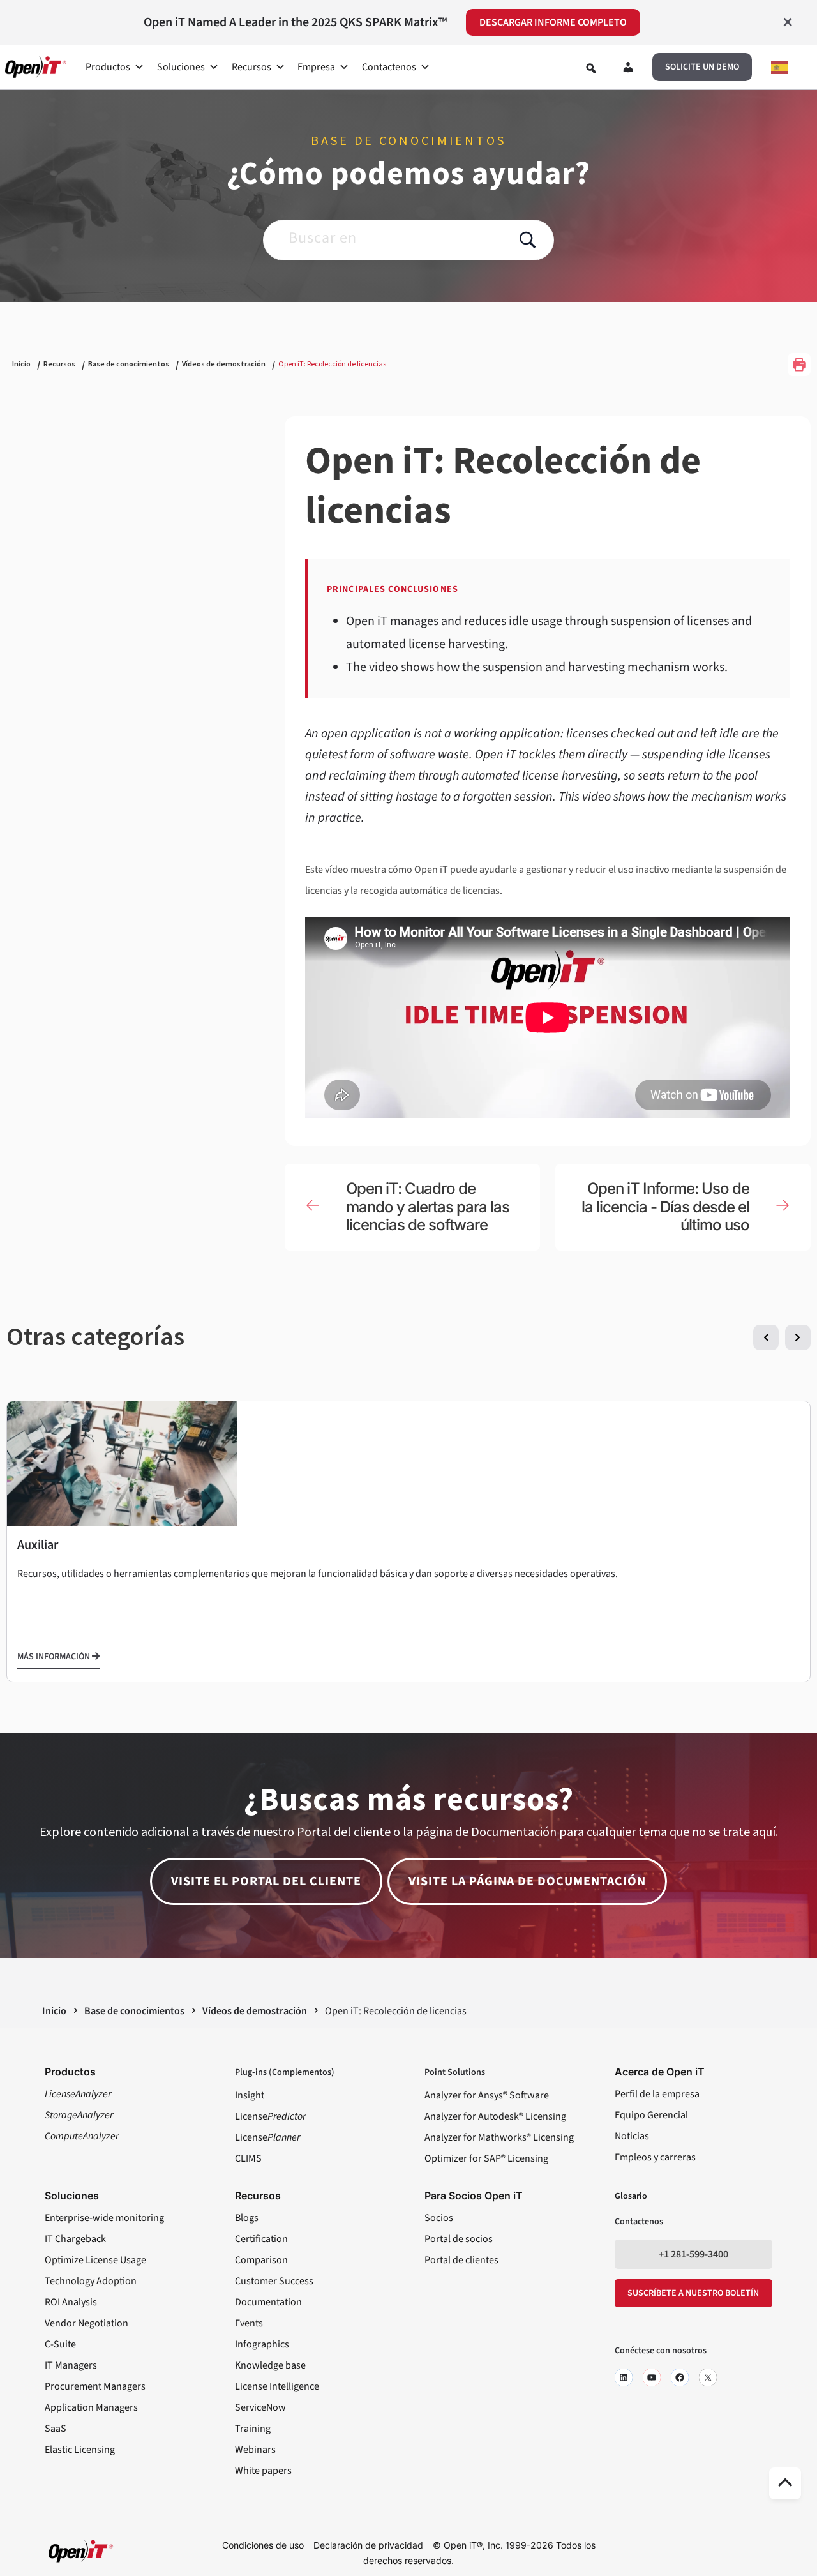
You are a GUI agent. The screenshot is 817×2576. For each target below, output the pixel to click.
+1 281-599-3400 (693, 2254)
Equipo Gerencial (651, 2115)
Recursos (251, 67)
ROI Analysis (71, 2302)
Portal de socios (459, 2239)
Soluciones (181, 67)
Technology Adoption (91, 2281)
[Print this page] (799, 365)
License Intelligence (277, 2386)
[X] (708, 2377)
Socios (439, 2218)
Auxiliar (38, 1545)
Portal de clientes (461, 2260)
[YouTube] (652, 2377)
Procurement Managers (95, 2386)
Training (253, 2429)
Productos (108, 67)
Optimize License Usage (95, 2260)
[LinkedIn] (624, 2377)
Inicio (21, 364)
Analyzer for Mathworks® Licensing (499, 2137)
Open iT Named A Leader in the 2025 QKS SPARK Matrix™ (295, 22)
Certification (261, 2239)
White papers (263, 2471)
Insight (250, 2095)
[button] (702, 67)
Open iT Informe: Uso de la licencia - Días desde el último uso (665, 1207)
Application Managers (91, 2407)
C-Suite (60, 2344)
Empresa (316, 67)
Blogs (247, 2218)
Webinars (255, 2450)
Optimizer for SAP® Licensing (486, 2158)
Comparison (261, 2260)
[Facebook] (680, 2377)
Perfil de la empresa (657, 2094)
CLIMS (248, 2158)
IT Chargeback (75, 2239)
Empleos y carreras (655, 2157)
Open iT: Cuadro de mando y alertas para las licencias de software (428, 1207)
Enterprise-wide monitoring (104, 2218)
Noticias (632, 2136)
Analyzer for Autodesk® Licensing (495, 2116)
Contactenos (389, 67)
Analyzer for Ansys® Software (487, 2095)
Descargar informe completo (553, 22)
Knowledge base (270, 2365)
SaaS (56, 2429)
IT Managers (71, 2365)
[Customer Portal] (628, 70)
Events (249, 2323)
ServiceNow (260, 2407)
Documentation (268, 2302)
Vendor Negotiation (86, 2323)
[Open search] (591, 68)
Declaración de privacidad (368, 2545)
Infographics (262, 2344)
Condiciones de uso (263, 2545)
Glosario (631, 2196)
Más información (55, 1657)
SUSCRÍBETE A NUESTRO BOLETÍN (693, 2293)
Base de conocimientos (129, 364)
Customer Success (274, 2281)
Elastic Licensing (80, 2450)
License (270, 2116)
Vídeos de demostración (224, 364)
